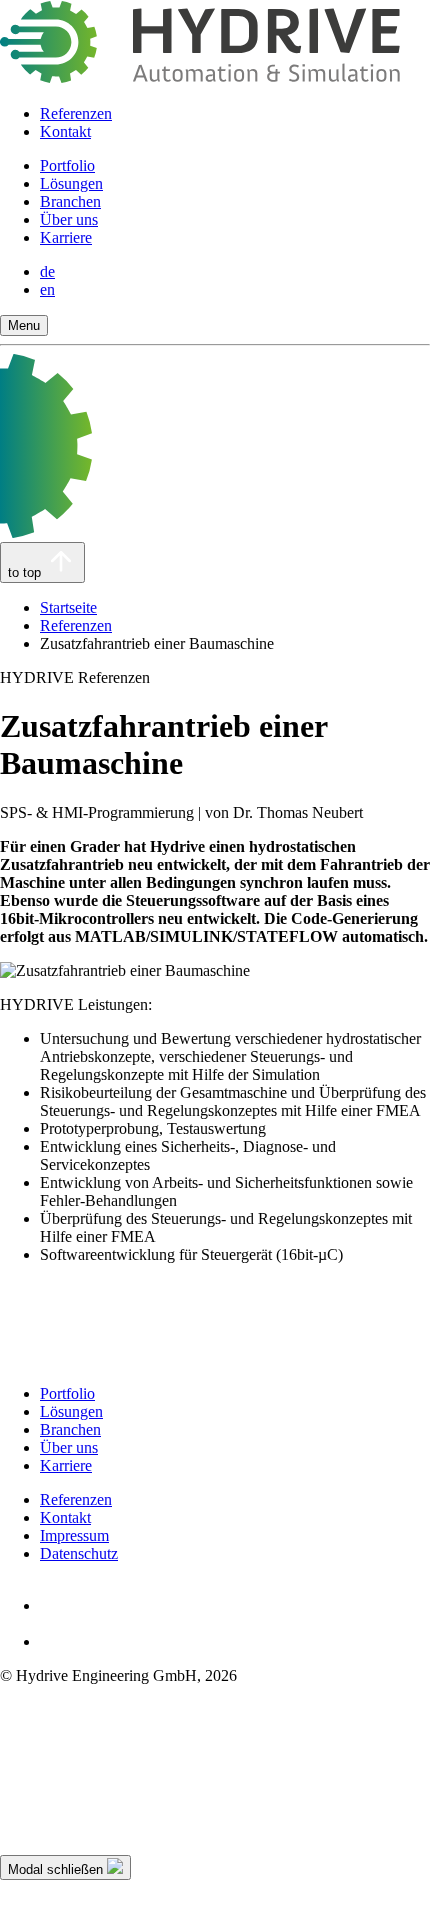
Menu (24, 325)
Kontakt (65, 131)
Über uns (69, 219)
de (47, 271)
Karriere (66, 237)
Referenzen (76, 113)
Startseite (68, 607)
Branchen (70, 201)
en (47, 289)
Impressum (74, 1535)
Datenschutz (79, 1553)
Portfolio (67, 165)
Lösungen (71, 183)
